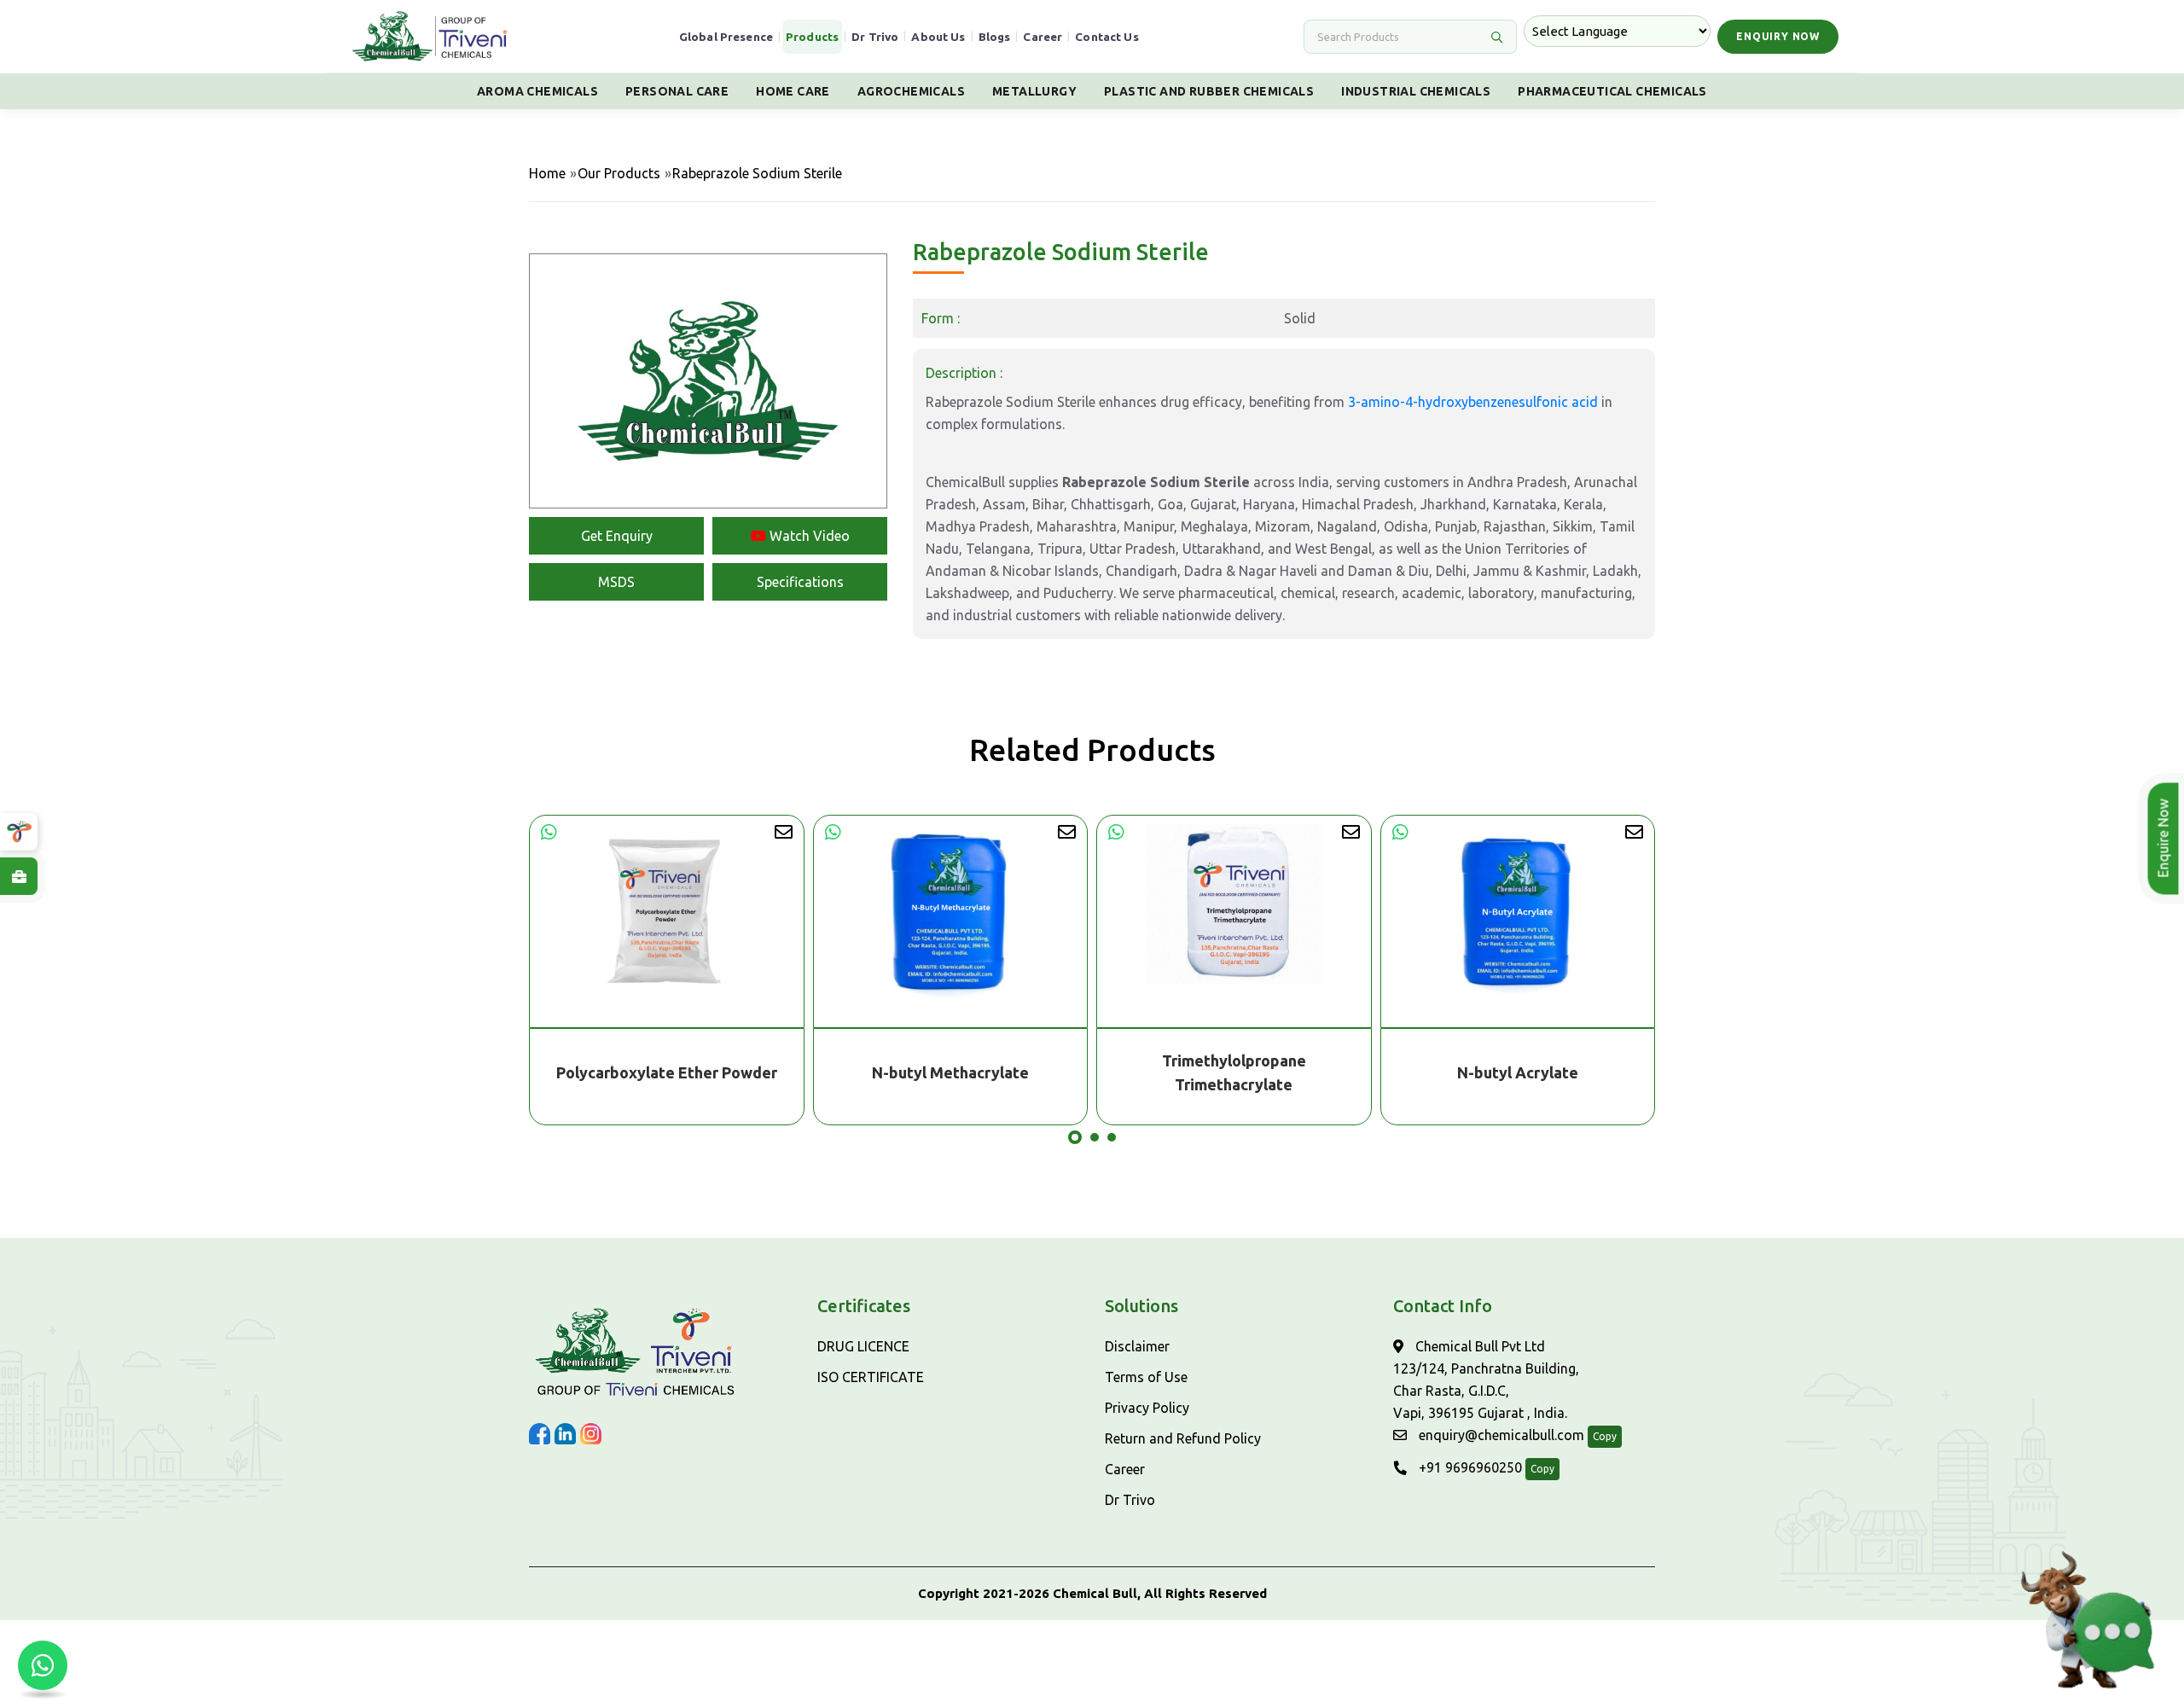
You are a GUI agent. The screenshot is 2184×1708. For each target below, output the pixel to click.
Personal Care (677, 91)
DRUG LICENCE (863, 1346)
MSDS (616, 582)
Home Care (793, 91)
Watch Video (808, 536)
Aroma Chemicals (537, 91)
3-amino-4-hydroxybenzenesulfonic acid (1473, 402)
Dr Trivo (875, 37)
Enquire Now (2163, 839)
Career (1043, 37)
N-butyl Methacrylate (667, 1072)
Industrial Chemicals (1416, 91)
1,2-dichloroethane (1518, 1072)
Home (547, 173)
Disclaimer (1137, 1346)
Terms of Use (1146, 1377)
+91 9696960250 (1469, 1467)
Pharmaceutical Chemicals (1612, 91)
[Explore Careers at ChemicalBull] (19, 876)
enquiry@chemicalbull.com (1500, 1435)
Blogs (995, 37)
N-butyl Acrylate (1234, 1072)
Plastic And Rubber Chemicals (1209, 91)
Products (812, 37)
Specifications (800, 582)
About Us (938, 37)
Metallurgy (1034, 91)
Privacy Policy (1147, 1408)
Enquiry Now (1778, 36)
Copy (1605, 1436)
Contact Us (1107, 37)
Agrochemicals (911, 91)
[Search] (1496, 37)
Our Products (619, 173)
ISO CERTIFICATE (871, 1377)
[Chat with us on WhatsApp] (43, 1665)
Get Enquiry (617, 536)
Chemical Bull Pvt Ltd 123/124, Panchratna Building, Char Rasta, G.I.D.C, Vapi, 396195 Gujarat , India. (1486, 1380)
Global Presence (726, 37)
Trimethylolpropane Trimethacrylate (951, 1072)
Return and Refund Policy (1183, 1438)
